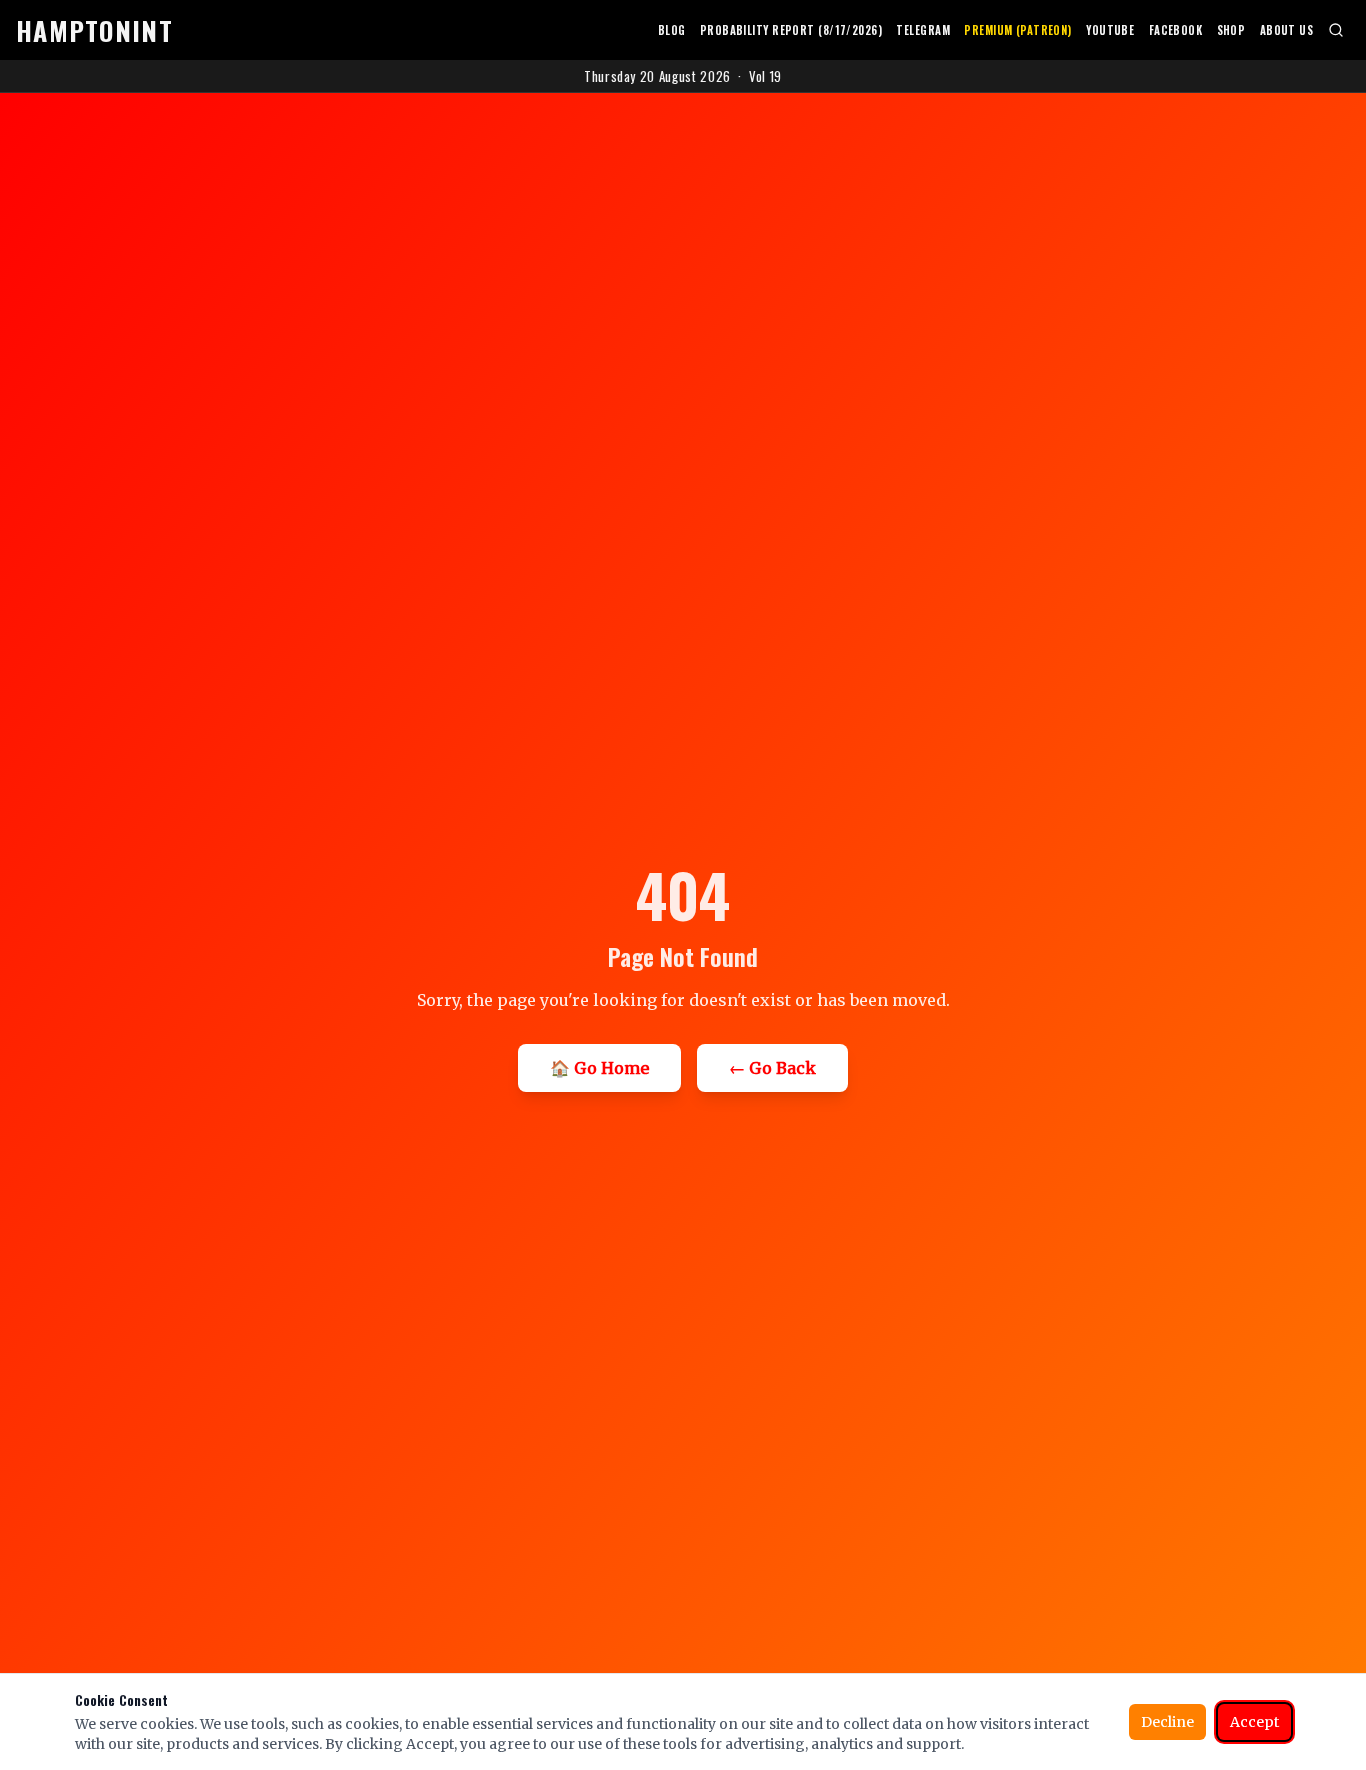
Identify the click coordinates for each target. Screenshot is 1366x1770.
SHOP (1231, 30)
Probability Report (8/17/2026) (791, 30)
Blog (672, 30)
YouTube (1110, 30)
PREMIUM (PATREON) (1017, 30)
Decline (1167, 1722)
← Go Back (772, 1068)
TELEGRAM (923, 30)
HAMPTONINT (94, 30)
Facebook (1176, 30)
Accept (1254, 1722)
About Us (1287, 30)
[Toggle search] (1335, 30)
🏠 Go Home (599, 1068)
